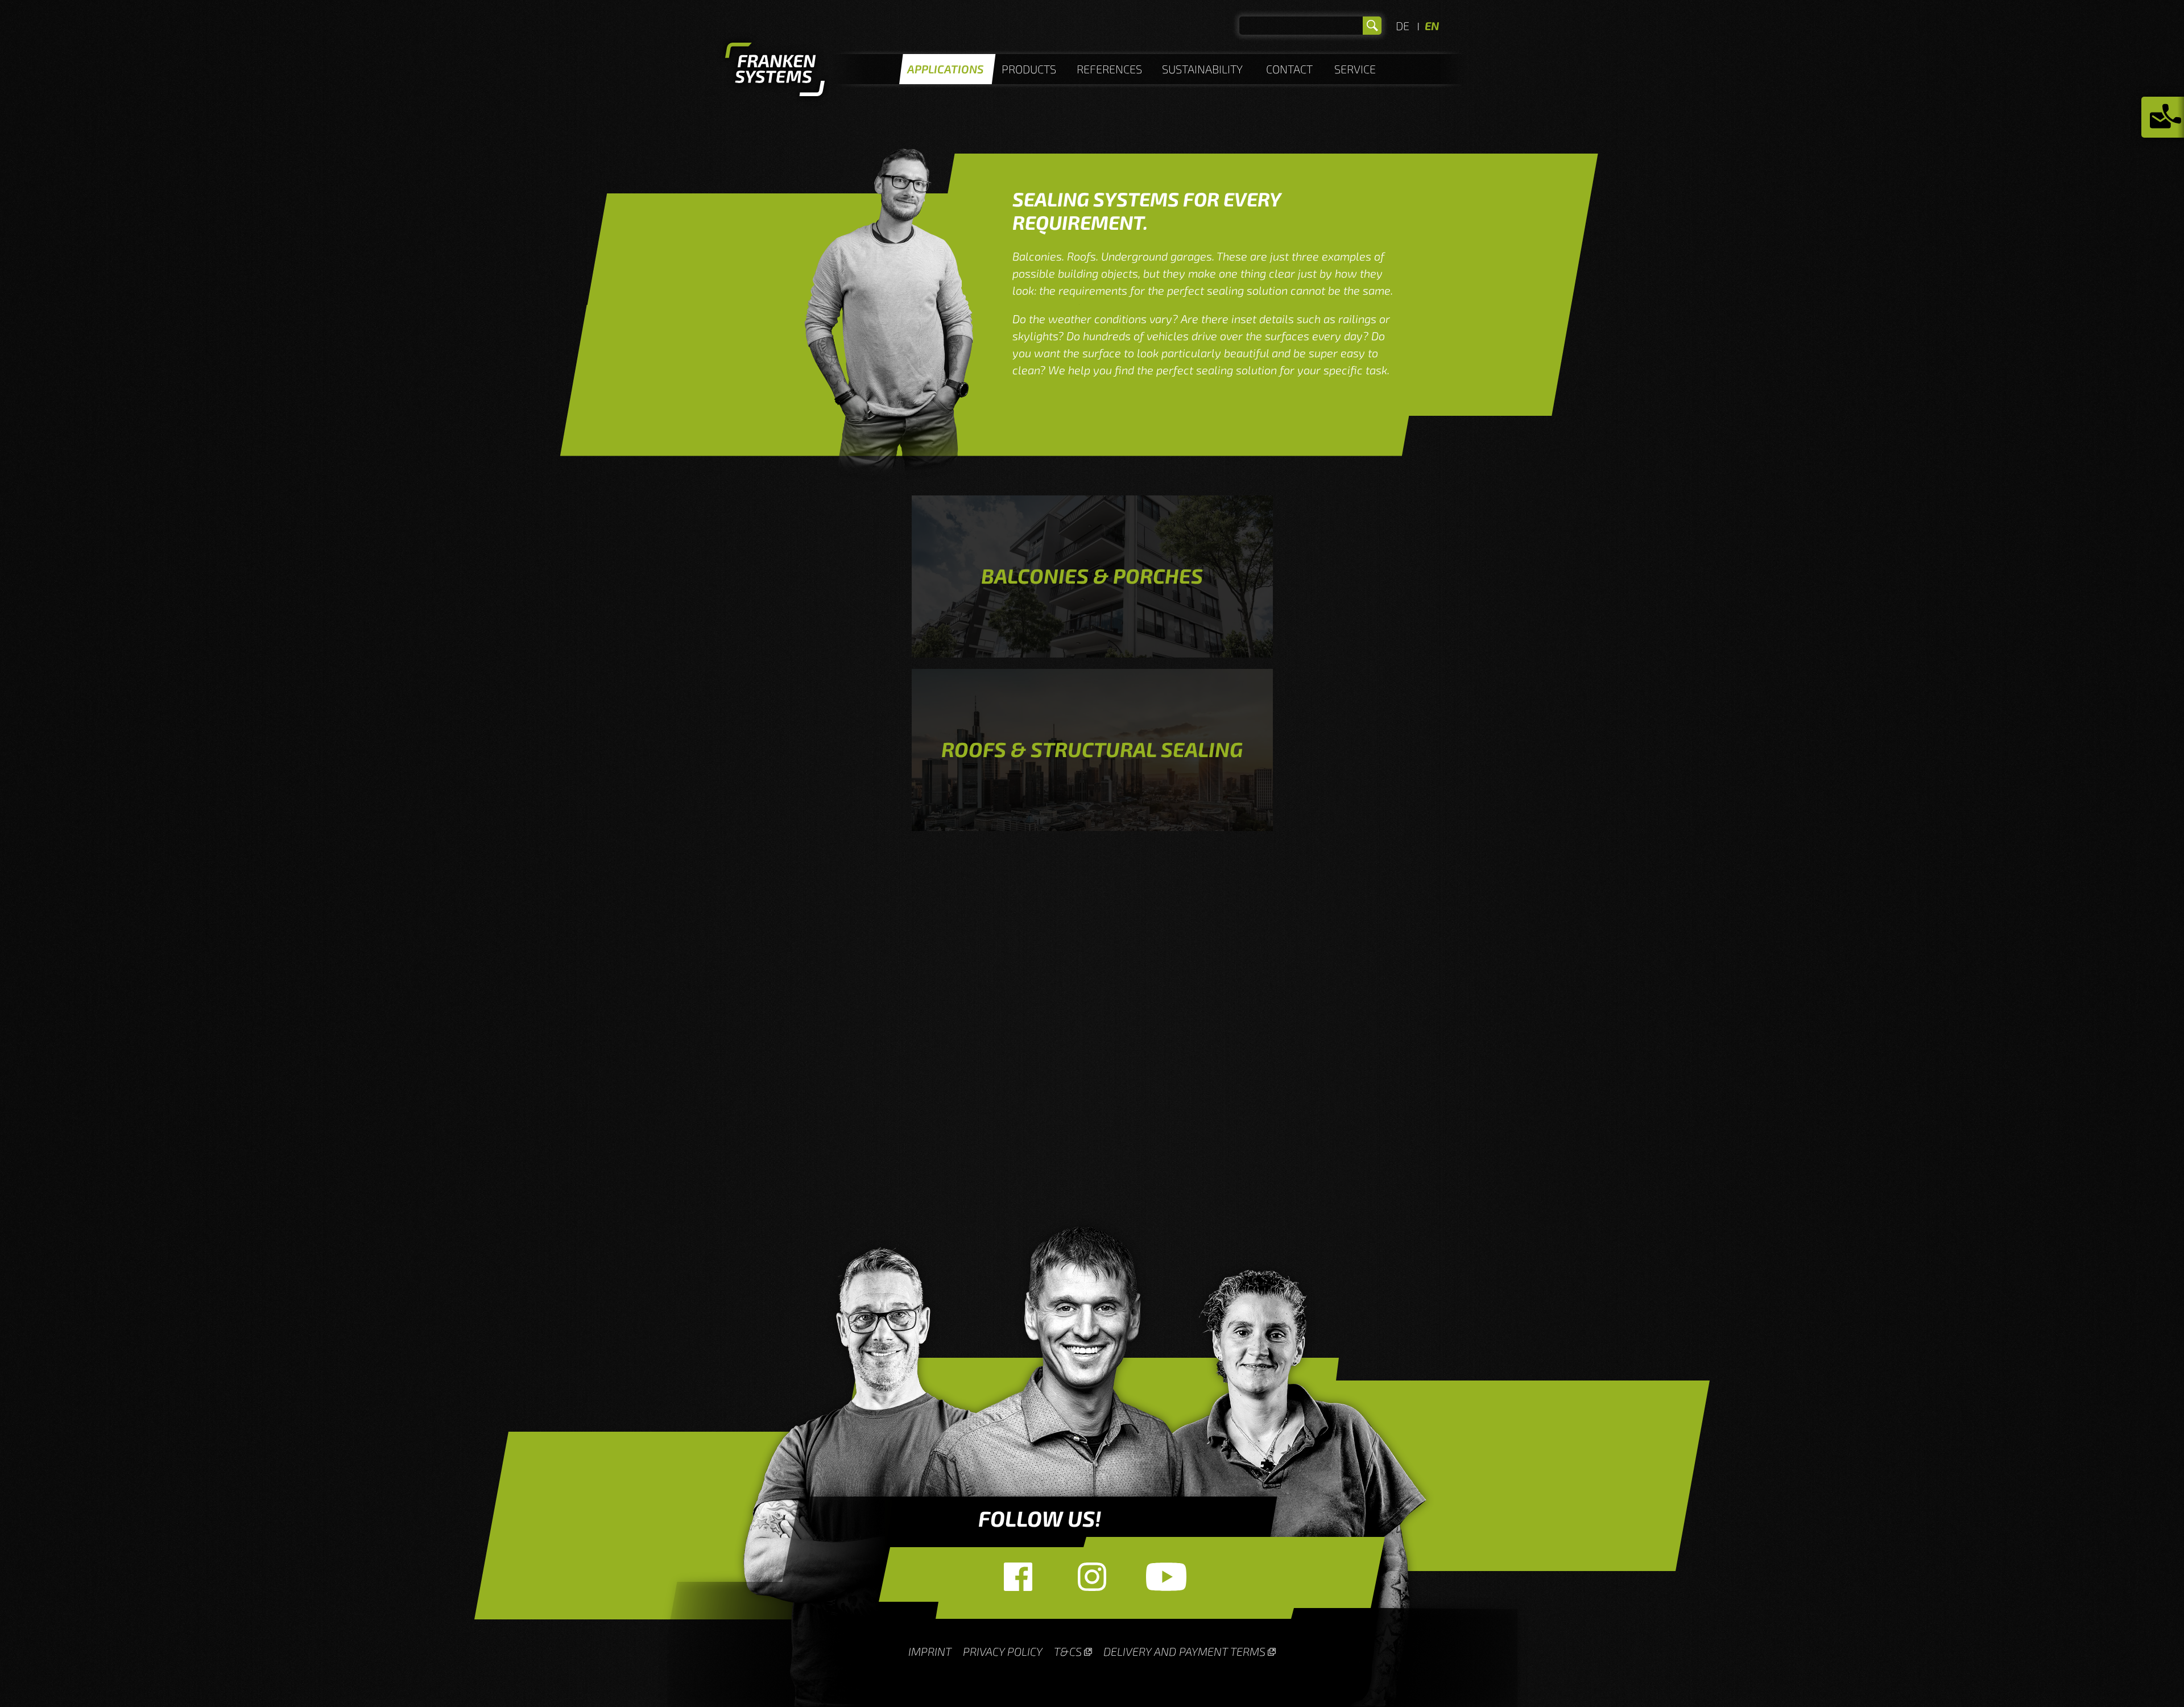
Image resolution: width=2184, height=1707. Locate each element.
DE (1403, 26)
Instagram (1092, 1577)
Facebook (1018, 1577)
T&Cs (1068, 1651)
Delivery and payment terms (1184, 1651)
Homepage (775, 71)
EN (1432, 26)
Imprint (930, 1651)
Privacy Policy (1003, 1651)
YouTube (1166, 1577)
